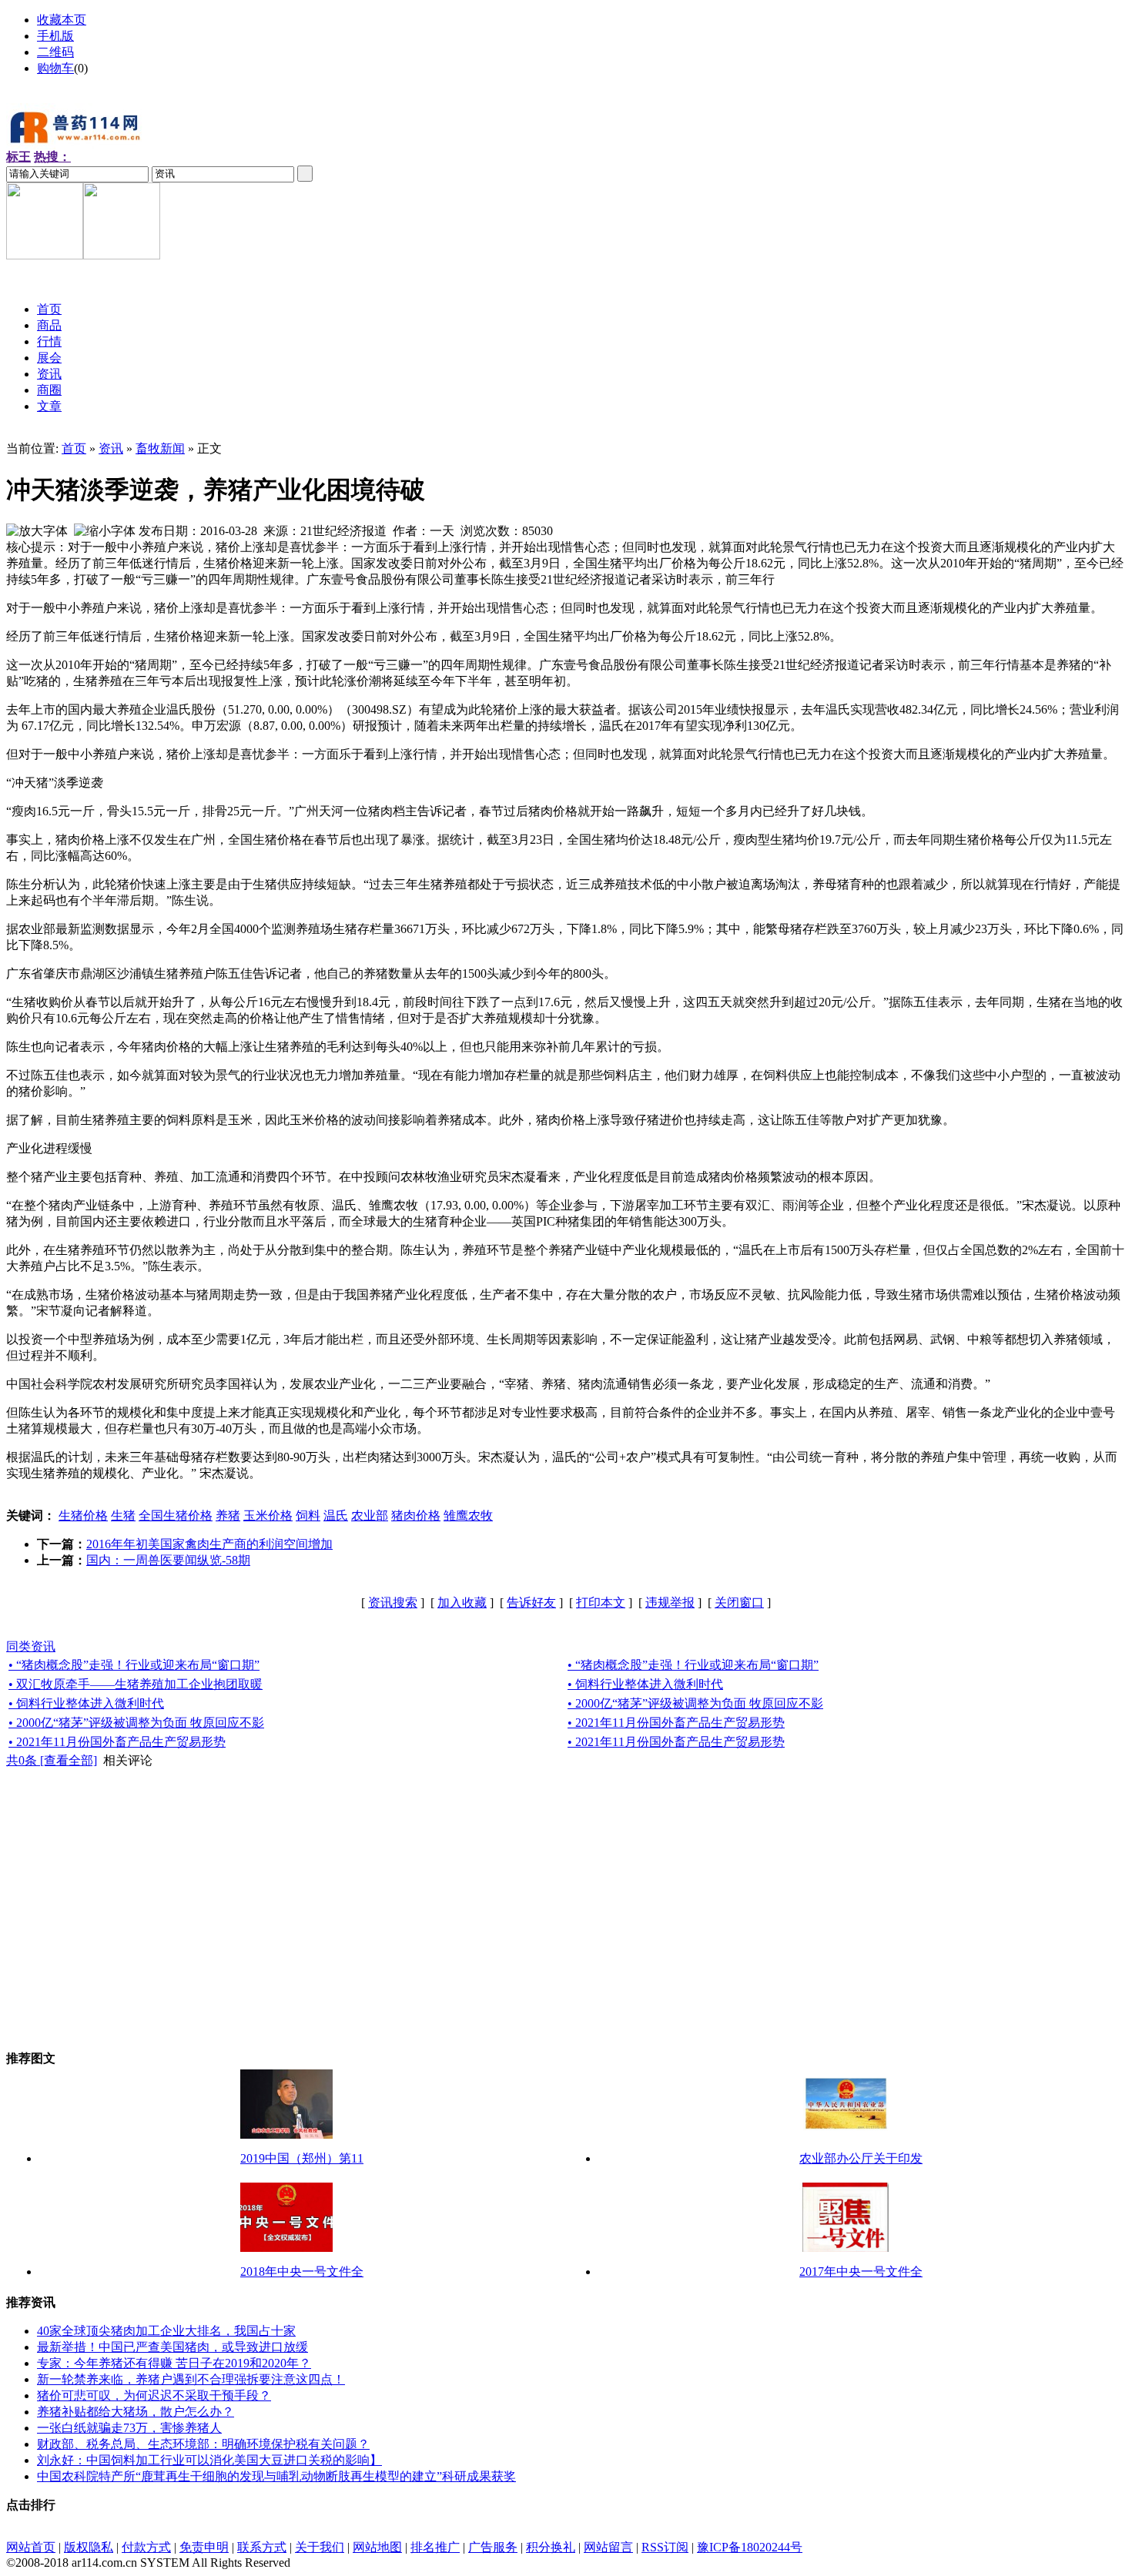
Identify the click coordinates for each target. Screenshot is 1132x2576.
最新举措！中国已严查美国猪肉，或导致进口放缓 (172, 2347)
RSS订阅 (665, 2547)
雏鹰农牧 (468, 1515)
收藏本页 (62, 20)
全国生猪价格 (176, 1515)
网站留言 (608, 2547)
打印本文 (601, 1602)
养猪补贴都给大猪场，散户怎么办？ (136, 2412)
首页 (74, 448)
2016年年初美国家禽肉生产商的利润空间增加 (209, 1544)
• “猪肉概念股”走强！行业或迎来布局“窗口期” (134, 1665)
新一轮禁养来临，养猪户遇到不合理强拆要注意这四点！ (191, 2379)
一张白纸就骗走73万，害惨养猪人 (129, 2428)
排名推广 (435, 2547)
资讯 (111, 448)
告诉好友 (531, 1602)
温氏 (336, 1515)
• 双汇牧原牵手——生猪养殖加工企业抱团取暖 (136, 1684)
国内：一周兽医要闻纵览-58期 (168, 1560)
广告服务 (493, 2547)
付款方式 (146, 2547)
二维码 (55, 52)
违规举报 (670, 1602)
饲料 (308, 1515)
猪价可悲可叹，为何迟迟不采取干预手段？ (154, 2395)
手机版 (55, 36)
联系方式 (262, 2547)
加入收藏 (462, 1602)
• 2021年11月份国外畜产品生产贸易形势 (676, 1723)
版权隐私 (89, 2547)
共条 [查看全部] (52, 1760)
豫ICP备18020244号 (750, 2547)
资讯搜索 (393, 1602)
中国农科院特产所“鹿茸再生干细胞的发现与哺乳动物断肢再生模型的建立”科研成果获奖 (276, 2476)
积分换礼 (551, 2547)
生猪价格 (83, 1515)
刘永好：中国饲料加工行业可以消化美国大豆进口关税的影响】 (209, 2460)
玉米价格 (268, 1515)
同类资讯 (31, 1646)
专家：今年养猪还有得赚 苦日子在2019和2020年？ (174, 2363)
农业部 (370, 1515)
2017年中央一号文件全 (861, 2272)
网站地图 (377, 2547)
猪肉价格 (416, 1515)
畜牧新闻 (160, 448)
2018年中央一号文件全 (302, 2272)
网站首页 (31, 2547)
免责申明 (204, 2547)
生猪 (123, 1515)
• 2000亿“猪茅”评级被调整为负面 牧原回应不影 (695, 1703)
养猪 (228, 1515)
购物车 (55, 68)
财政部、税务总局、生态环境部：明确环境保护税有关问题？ (203, 2444)
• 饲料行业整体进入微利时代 (645, 1684)
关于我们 (320, 2547)
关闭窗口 (739, 1602)
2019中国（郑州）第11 (302, 2158)
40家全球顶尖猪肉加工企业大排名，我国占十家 (166, 2331)
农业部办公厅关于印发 (861, 2158)
